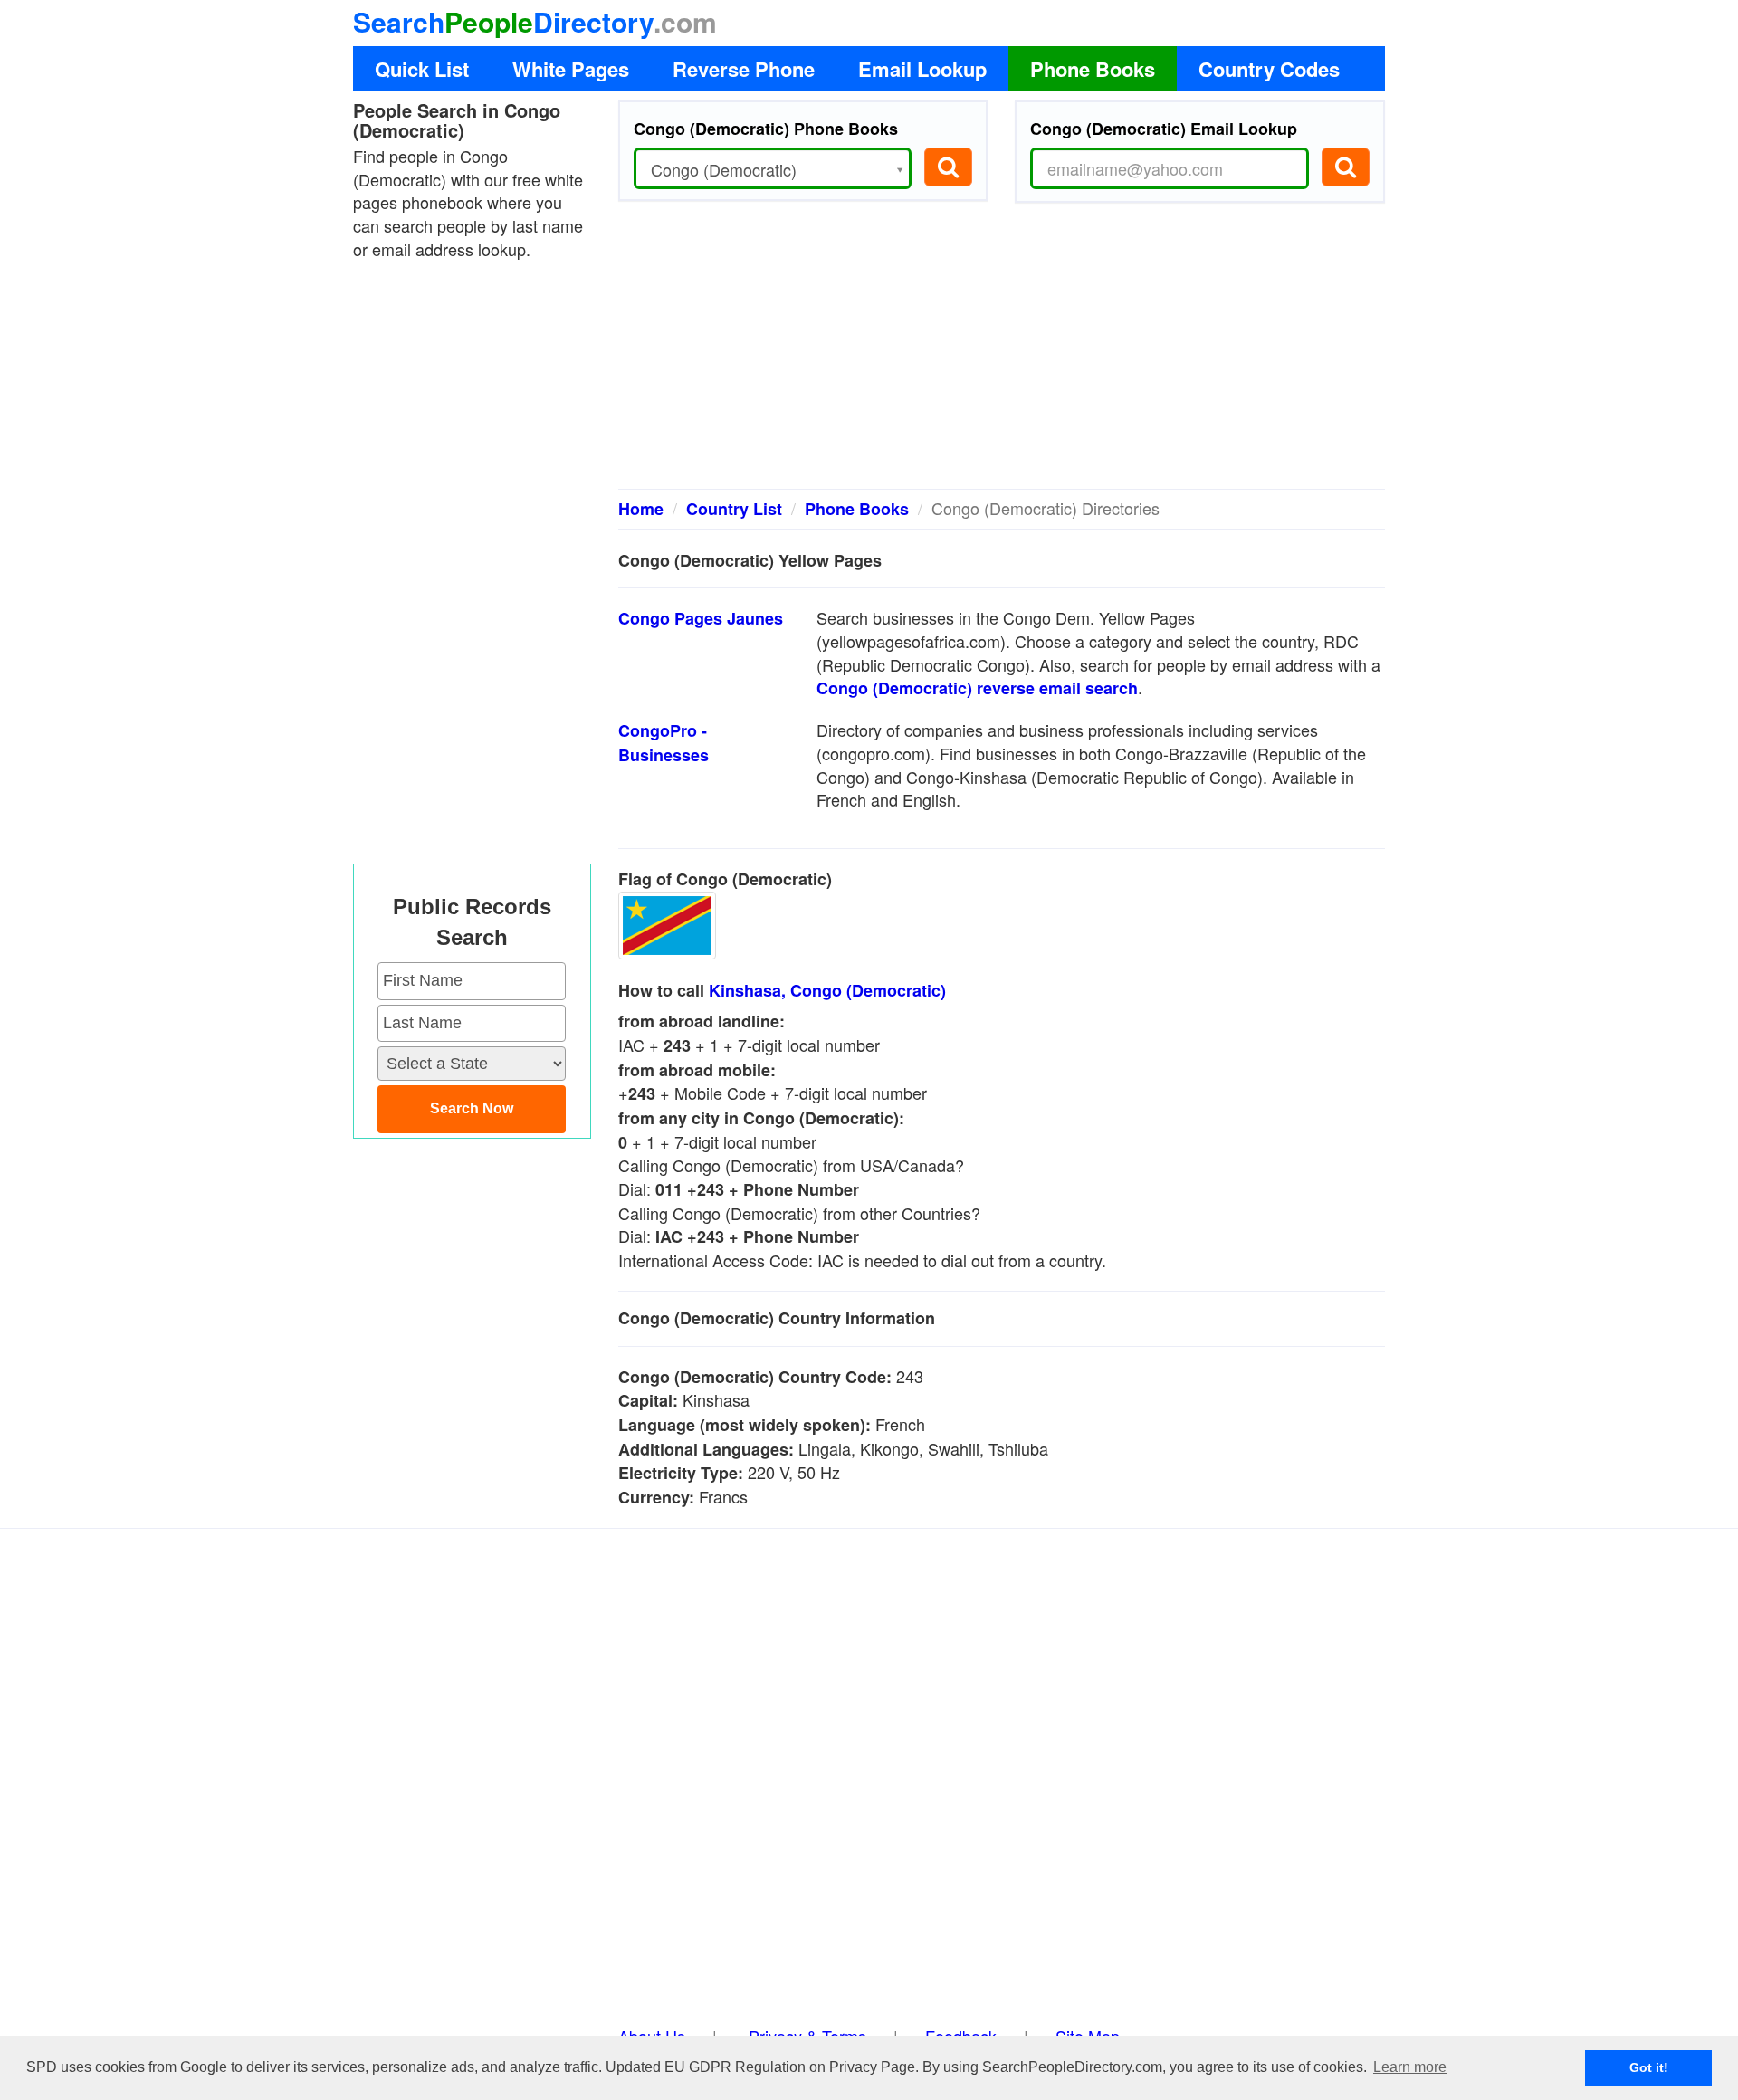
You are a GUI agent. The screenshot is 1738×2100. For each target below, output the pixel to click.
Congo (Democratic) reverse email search (977, 688)
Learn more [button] (1410, 2067)
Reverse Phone (744, 69)
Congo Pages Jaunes (701, 618)
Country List (734, 509)
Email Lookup (922, 69)
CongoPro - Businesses (664, 743)
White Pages (571, 69)
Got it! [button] (1649, 2067)
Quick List (422, 69)
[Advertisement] (1002, 353)
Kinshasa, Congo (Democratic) (827, 990)
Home (641, 509)
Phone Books (1093, 69)
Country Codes (1269, 69)
